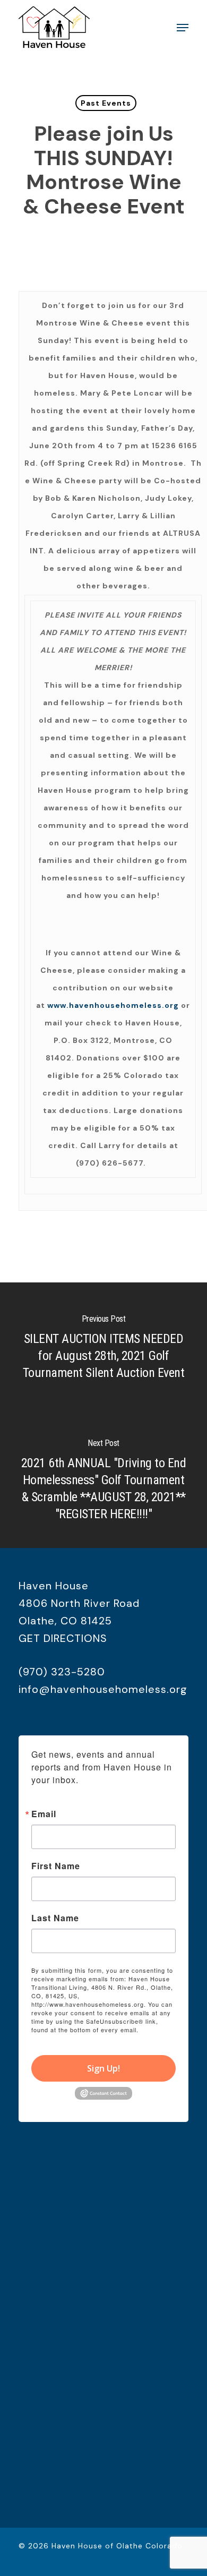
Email (44, 1814)
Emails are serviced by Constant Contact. (102, 2034)
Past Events (106, 103)
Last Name (55, 1918)
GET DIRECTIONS (63, 1638)
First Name (56, 1866)
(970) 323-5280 (62, 1672)
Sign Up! (103, 2068)
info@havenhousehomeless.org (103, 1689)
